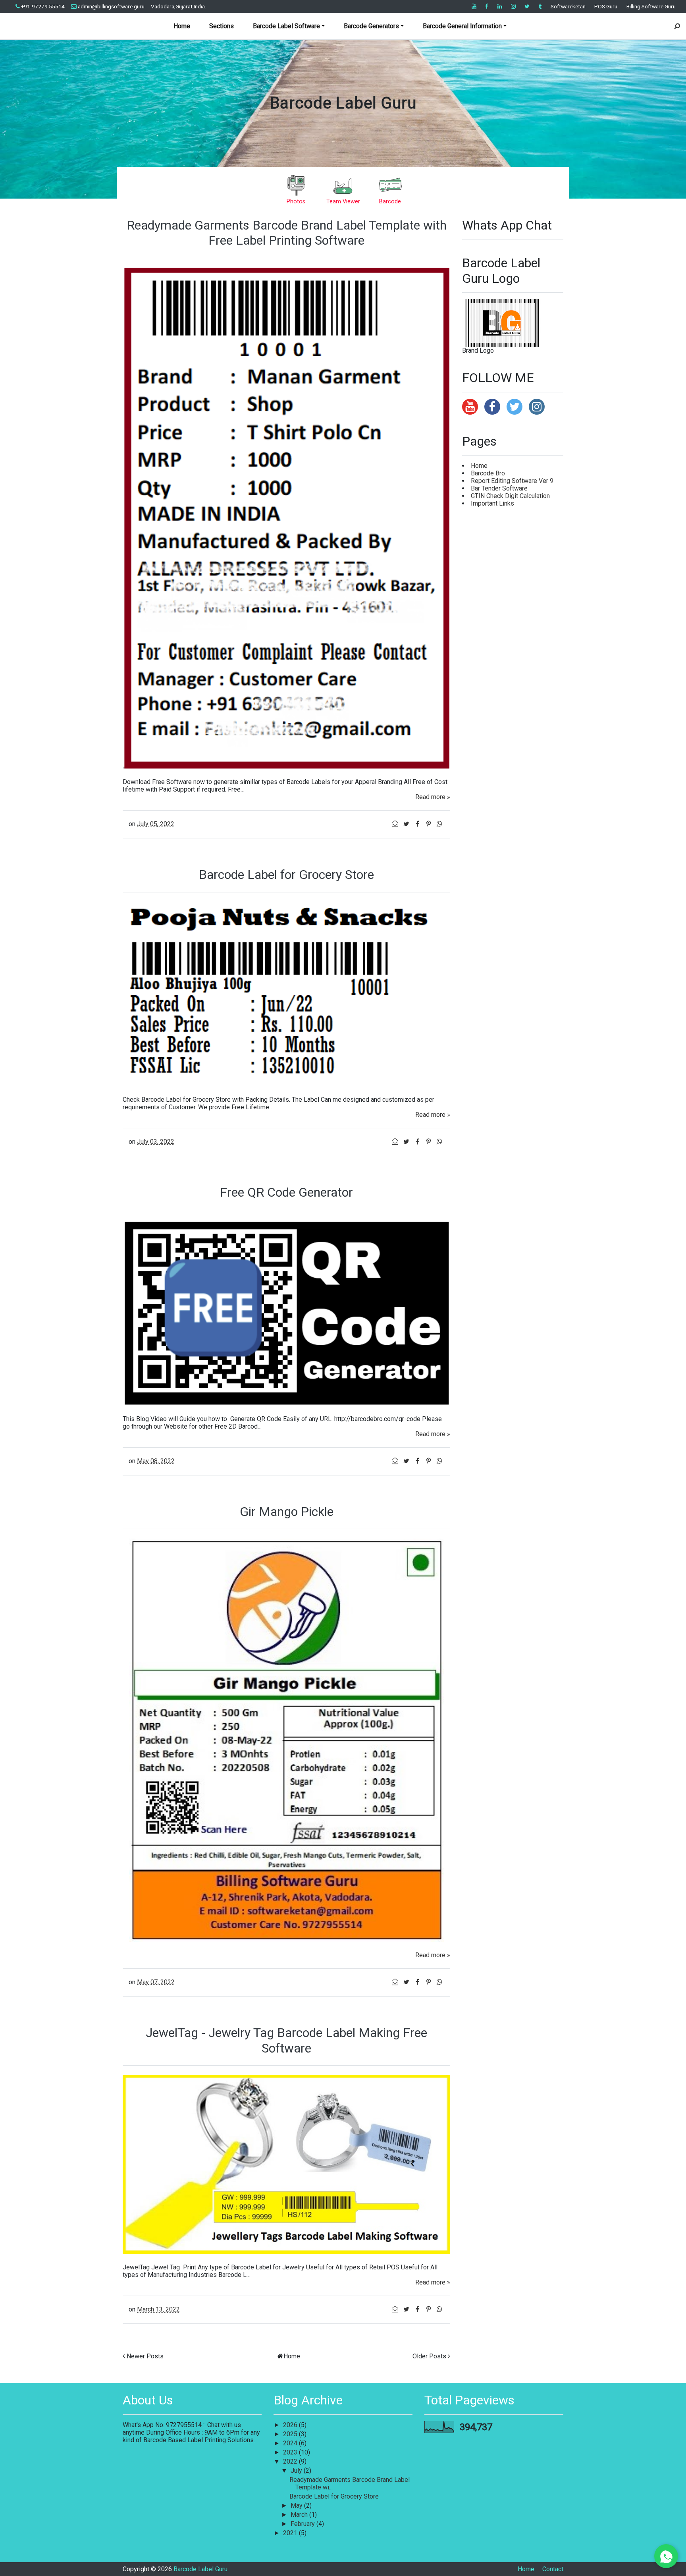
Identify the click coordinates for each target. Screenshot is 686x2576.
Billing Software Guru (651, 6)
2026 (291, 2425)
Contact (553, 2569)
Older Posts (429, 2356)
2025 (291, 2434)
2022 (291, 2461)
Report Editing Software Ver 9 (512, 481)
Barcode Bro (488, 473)
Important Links (492, 503)
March (300, 2515)
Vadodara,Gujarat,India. (178, 6)
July (297, 2471)
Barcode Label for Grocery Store (286, 875)
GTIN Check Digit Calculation (510, 496)
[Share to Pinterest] (429, 824)
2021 (291, 2533)
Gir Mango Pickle (287, 1512)
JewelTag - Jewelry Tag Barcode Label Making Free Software (286, 2040)
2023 (291, 2452)
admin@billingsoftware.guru (111, 6)
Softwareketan (568, 6)
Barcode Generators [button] (371, 26)
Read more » (433, 797)
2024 (291, 2443)
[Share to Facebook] (418, 824)
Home (182, 26)
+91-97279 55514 (43, 6)
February (303, 2524)
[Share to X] (407, 824)
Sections (222, 26)
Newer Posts (145, 2356)
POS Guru (606, 6)
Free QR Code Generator (286, 1192)
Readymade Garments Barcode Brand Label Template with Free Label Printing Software (287, 233)
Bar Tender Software (499, 488)
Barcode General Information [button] (462, 26)
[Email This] (396, 824)
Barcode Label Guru (343, 103)
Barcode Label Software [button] (286, 26)
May (297, 2506)
